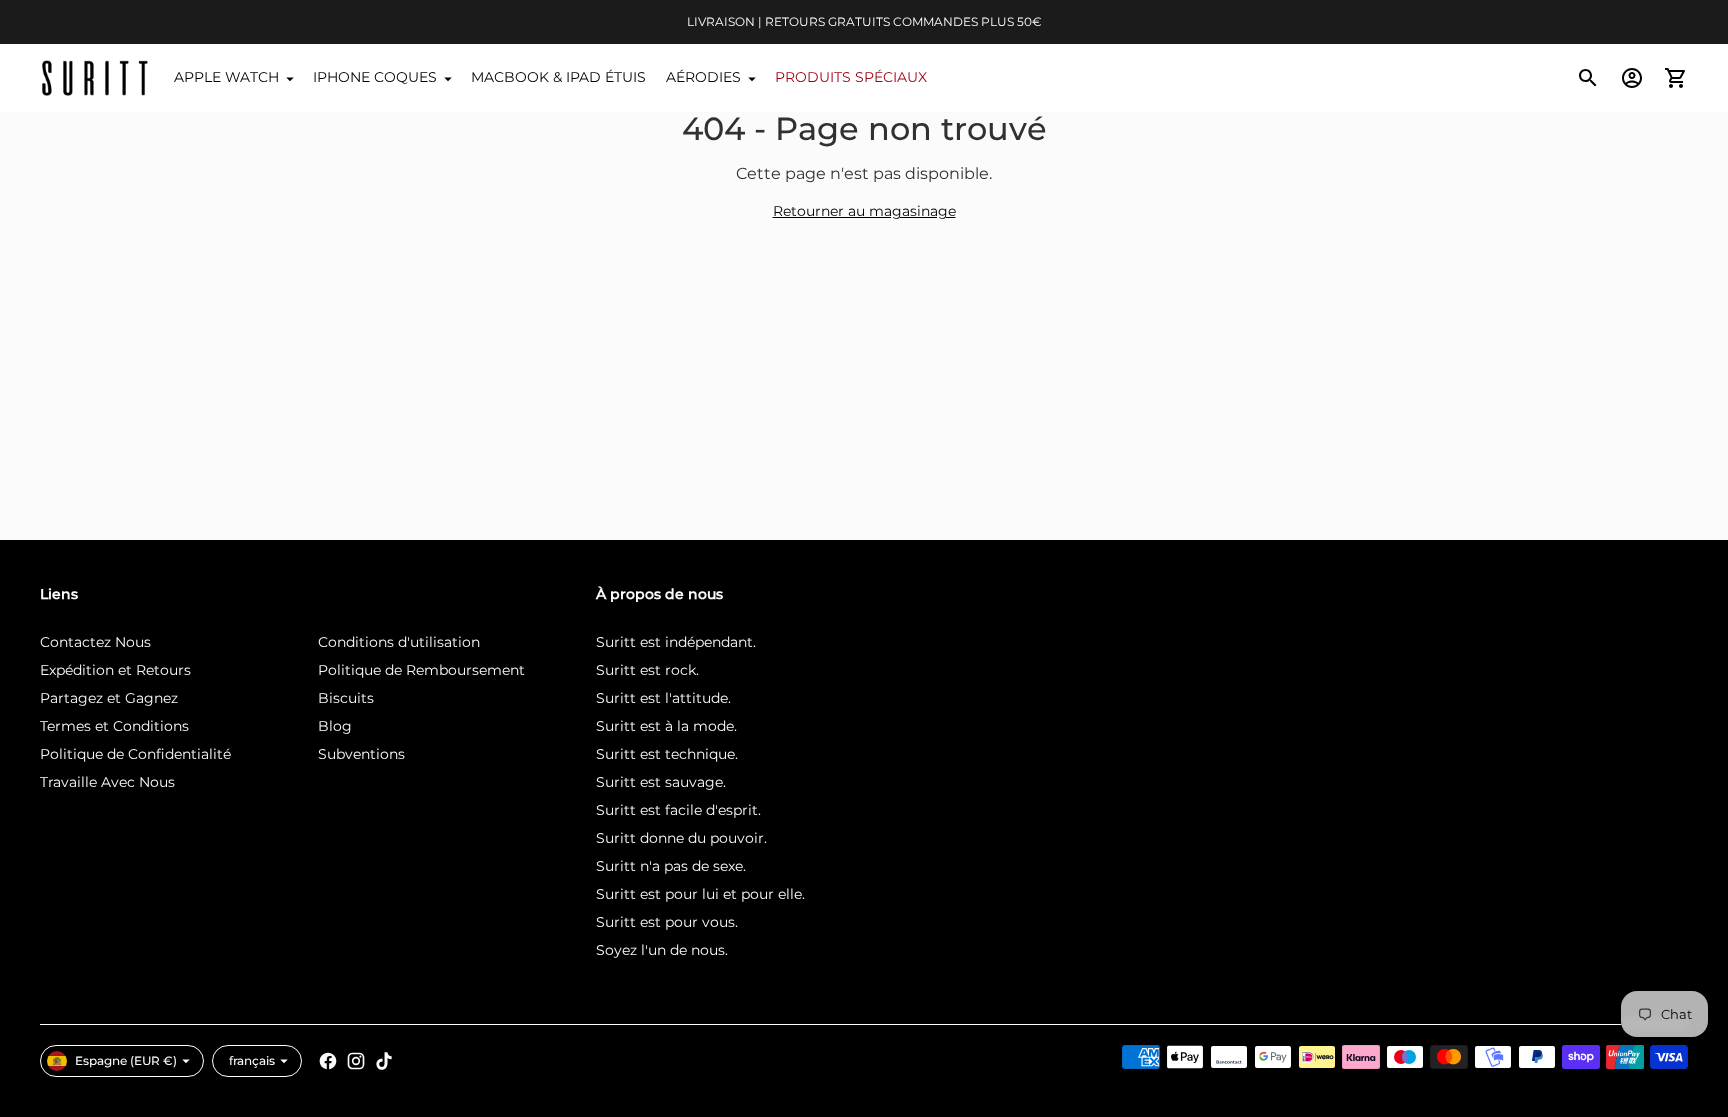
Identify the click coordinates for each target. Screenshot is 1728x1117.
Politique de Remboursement (421, 670)
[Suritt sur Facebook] (328, 1061)
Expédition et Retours (115, 670)
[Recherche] (1588, 78)
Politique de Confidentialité (135, 754)
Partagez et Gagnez (109, 698)
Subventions (361, 754)
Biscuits (346, 698)
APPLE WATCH (226, 77)
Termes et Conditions (114, 726)
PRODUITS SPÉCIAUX (851, 77)
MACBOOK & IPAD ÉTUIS (558, 77)
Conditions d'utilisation (399, 642)
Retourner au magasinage (864, 211)
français (252, 1060)
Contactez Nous (95, 642)
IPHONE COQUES (375, 77)
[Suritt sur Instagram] (356, 1061)
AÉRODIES (703, 77)
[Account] (1632, 78)
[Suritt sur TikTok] (384, 1061)
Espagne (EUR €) (126, 1060)
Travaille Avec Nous (107, 782)
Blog (335, 726)
